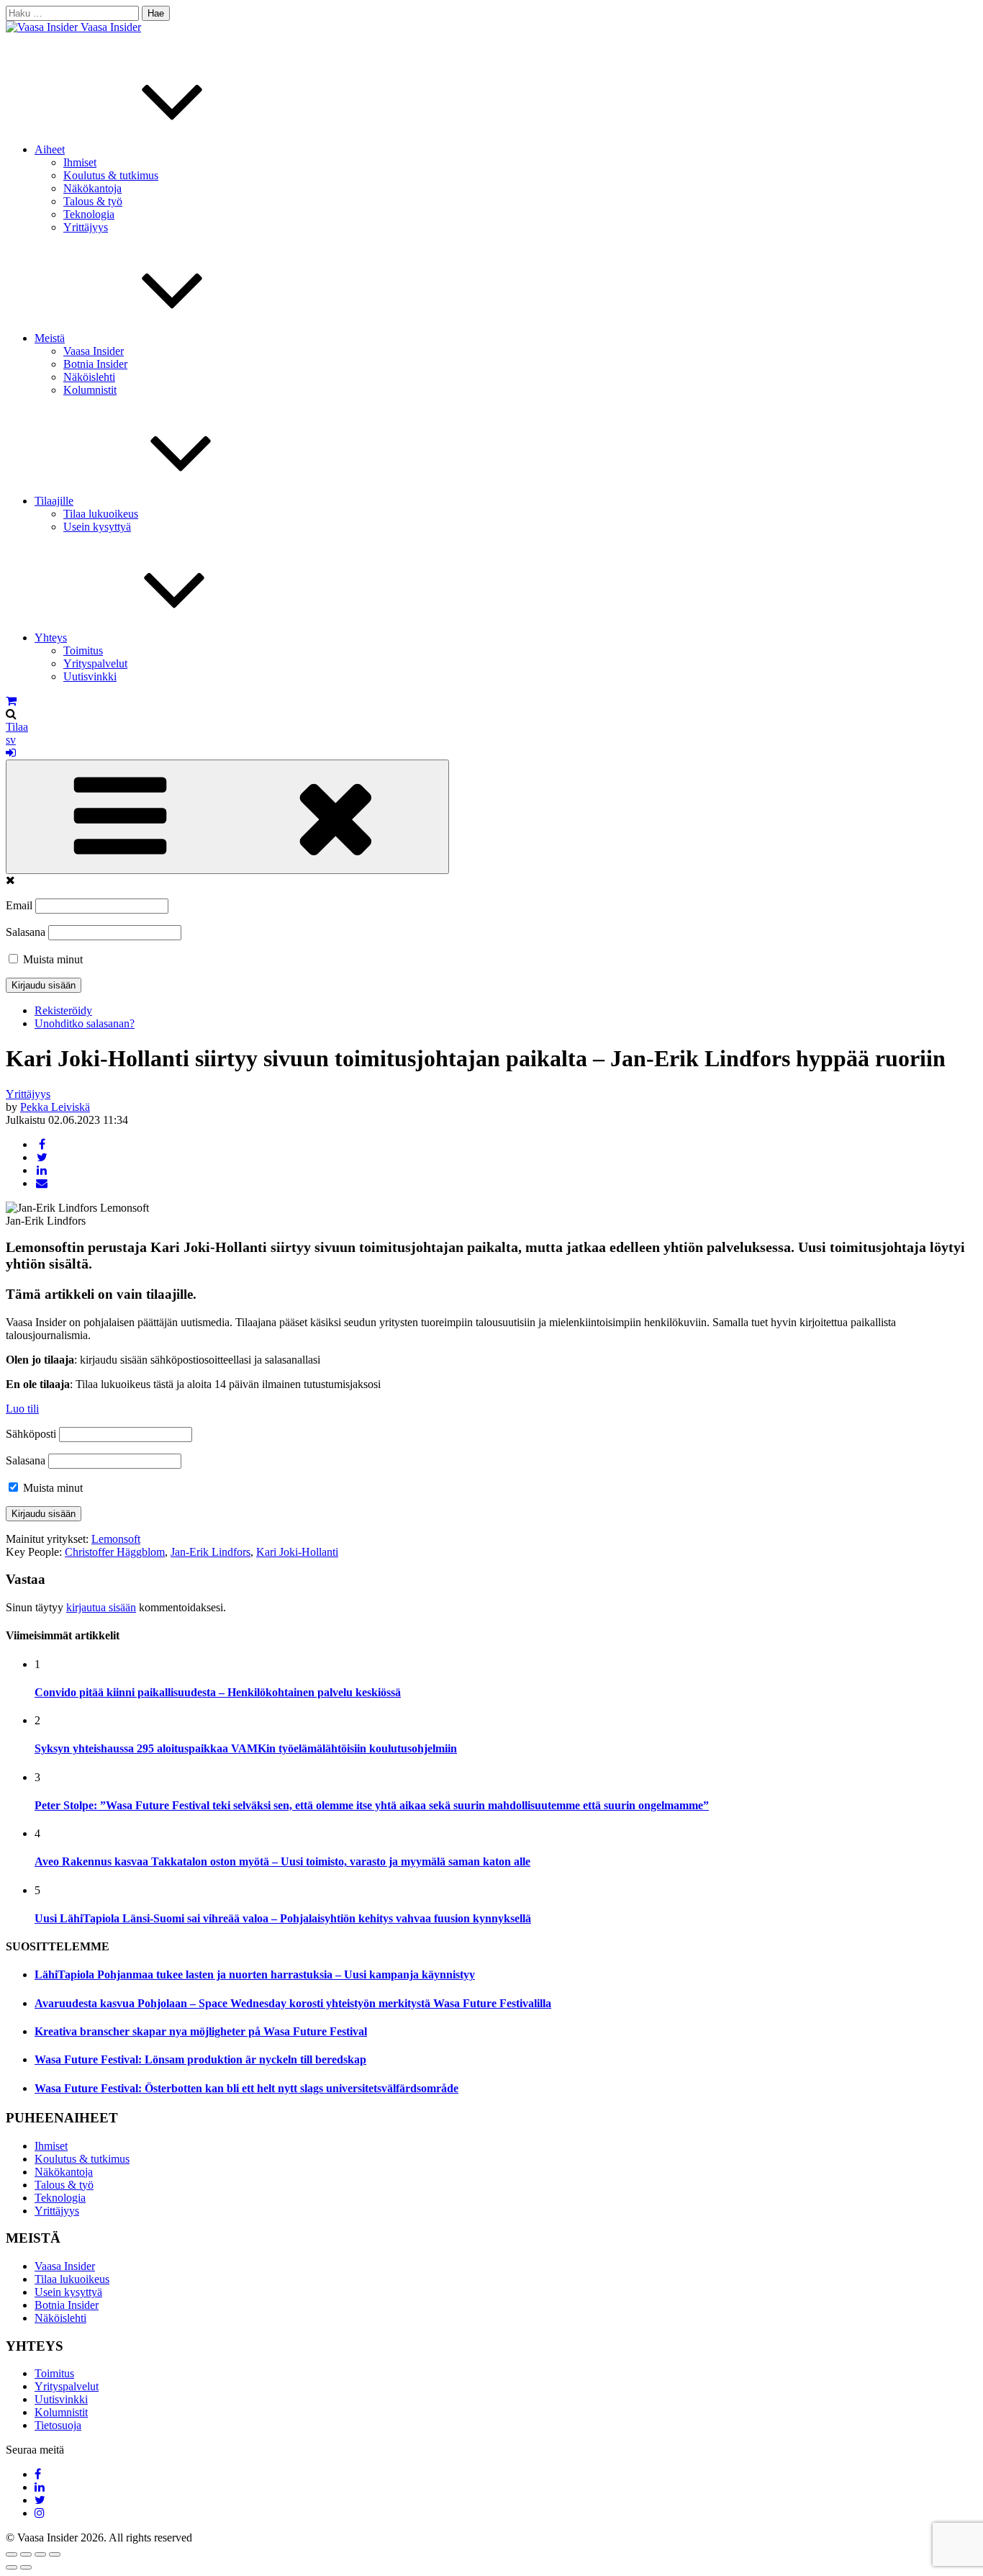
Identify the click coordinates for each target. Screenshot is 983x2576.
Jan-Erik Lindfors (210, 1552)
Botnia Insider (95, 364)
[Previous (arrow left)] (12, 2567)
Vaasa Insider (111, 27)
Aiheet (50, 149)
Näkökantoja (92, 188)
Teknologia (89, 214)
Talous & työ (93, 201)
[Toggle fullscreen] (40, 2554)
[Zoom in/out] (55, 2554)
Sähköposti (31, 1434)
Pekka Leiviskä (55, 1107)
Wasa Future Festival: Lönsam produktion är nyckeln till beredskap (200, 2059)
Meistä (50, 338)
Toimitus (83, 650)
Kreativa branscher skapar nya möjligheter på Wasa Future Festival (201, 2031)
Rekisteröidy (63, 1010)
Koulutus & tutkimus (111, 175)
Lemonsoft (116, 1539)
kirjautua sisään (101, 1607)
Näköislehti (89, 377)
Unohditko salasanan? (85, 1023)
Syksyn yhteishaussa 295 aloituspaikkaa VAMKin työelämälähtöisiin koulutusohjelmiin (246, 1748)
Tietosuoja (58, 2425)
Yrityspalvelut (95, 663)
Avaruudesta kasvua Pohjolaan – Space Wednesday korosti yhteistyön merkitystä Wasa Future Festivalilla (293, 2003)
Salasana (26, 932)
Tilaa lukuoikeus (101, 514)
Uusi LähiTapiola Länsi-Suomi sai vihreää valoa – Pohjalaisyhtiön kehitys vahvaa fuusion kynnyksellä (283, 1918)
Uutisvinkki (90, 676)
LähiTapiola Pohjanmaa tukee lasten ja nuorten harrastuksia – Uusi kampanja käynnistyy (255, 1974)
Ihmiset (80, 162)
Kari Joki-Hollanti (297, 1552)
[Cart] (11, 701)
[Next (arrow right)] (26, 2567)
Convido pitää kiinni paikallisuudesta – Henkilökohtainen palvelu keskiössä (218, 1692)
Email (19, 905)
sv (11, 740)
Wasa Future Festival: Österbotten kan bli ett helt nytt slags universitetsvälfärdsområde (246, 2088)
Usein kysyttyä (97, 527)
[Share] (26, 2554)
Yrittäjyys (86, 227)
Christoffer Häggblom (115, 1552)
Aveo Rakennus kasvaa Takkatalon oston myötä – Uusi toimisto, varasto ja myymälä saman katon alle (282, 1861)
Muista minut (51, 959)
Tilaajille (54, 501)
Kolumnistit (90, 390)
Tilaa (17, 727)
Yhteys (51, 638)
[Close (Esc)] (12, 2554)
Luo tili (22, 1409)
